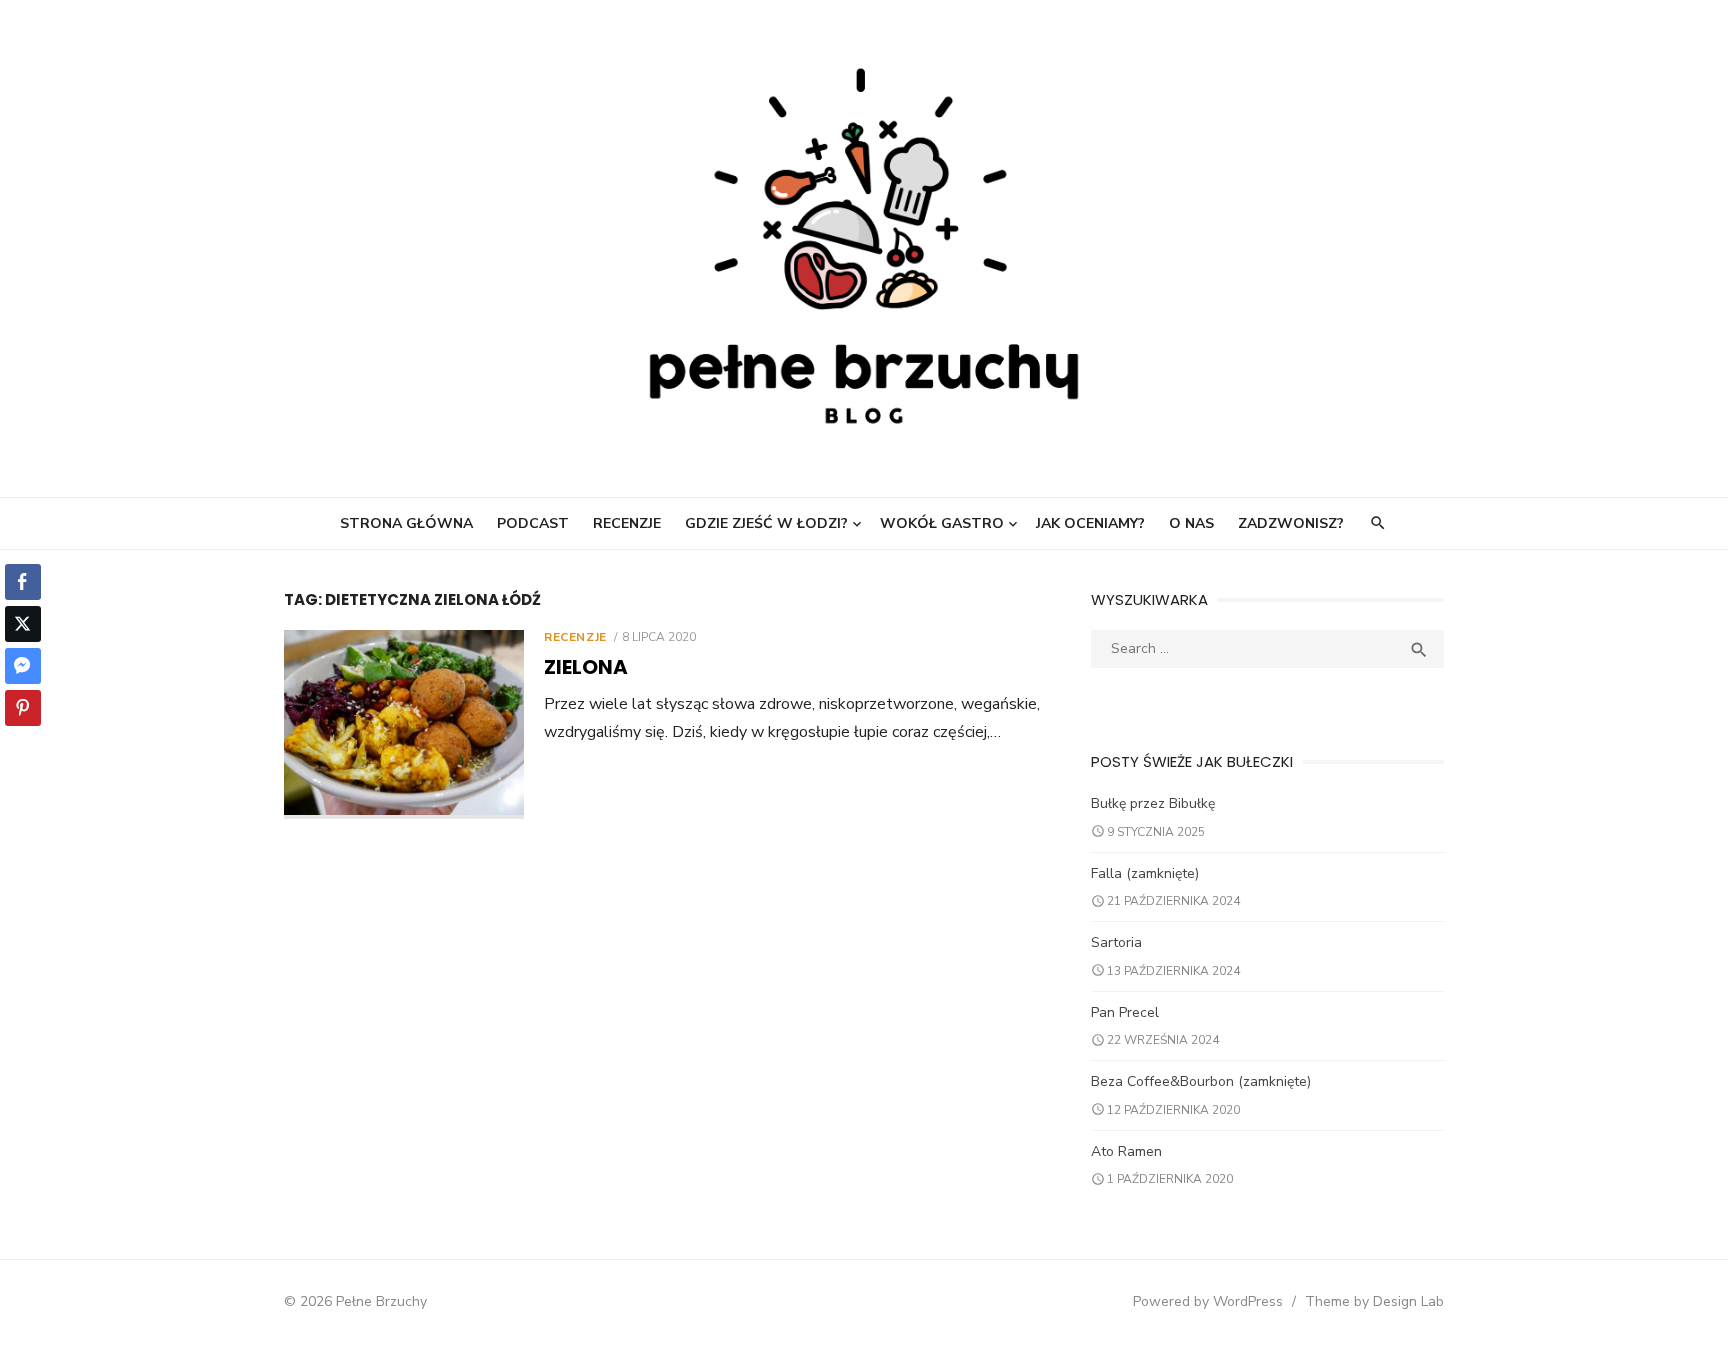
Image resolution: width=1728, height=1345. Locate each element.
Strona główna (406, 523)
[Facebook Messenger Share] (23, 666)
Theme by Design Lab (1374, 1301)
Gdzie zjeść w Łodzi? (766, 523)
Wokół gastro (942, 523)
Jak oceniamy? (1090, 523)
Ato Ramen (1126, 1151)
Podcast (533, 523)
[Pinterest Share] (23, 708)
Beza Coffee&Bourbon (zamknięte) (1201, 1081)
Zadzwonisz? (1291, 523)
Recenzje (627, 523)
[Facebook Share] (23, 582)
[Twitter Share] (23, 624)
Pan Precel (1125, 1012)
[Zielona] (404, 724)
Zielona (586, 667)
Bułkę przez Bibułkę (1153, 803)
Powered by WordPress (1208, 1301)
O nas (1191, 523)
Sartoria (1116, 942)
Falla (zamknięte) (1145, 873)
